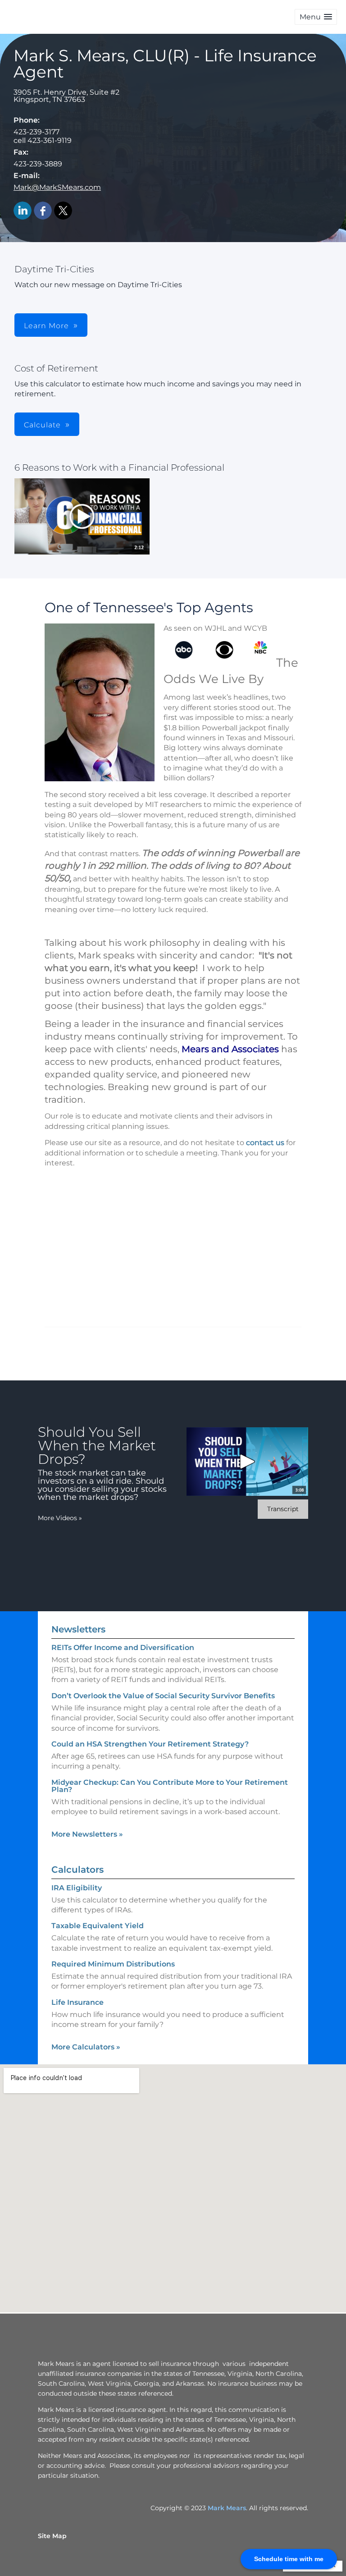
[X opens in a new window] (63, 211)
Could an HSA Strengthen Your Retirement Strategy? (150, 1744)
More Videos (60, 1518)
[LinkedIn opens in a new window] (23, 211)
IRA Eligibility (77, 1888)
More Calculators (86, 2047)
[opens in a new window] (82, 517)
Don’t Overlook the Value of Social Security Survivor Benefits (163, 1696)
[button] (316, 17)
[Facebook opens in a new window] (43, 211)
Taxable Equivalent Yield (98, 1926)
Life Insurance (77, 2002)
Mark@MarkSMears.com (57, 187)
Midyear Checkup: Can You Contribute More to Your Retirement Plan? (170, 1786)
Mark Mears (227, 2508)
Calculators (77, 1870)
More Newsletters (87, 1834)
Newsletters (78, 1629)
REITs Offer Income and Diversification (123, 1648)
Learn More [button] (46, 326)
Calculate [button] (42, 425)
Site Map (52, 2536)
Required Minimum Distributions (113, 1964)
